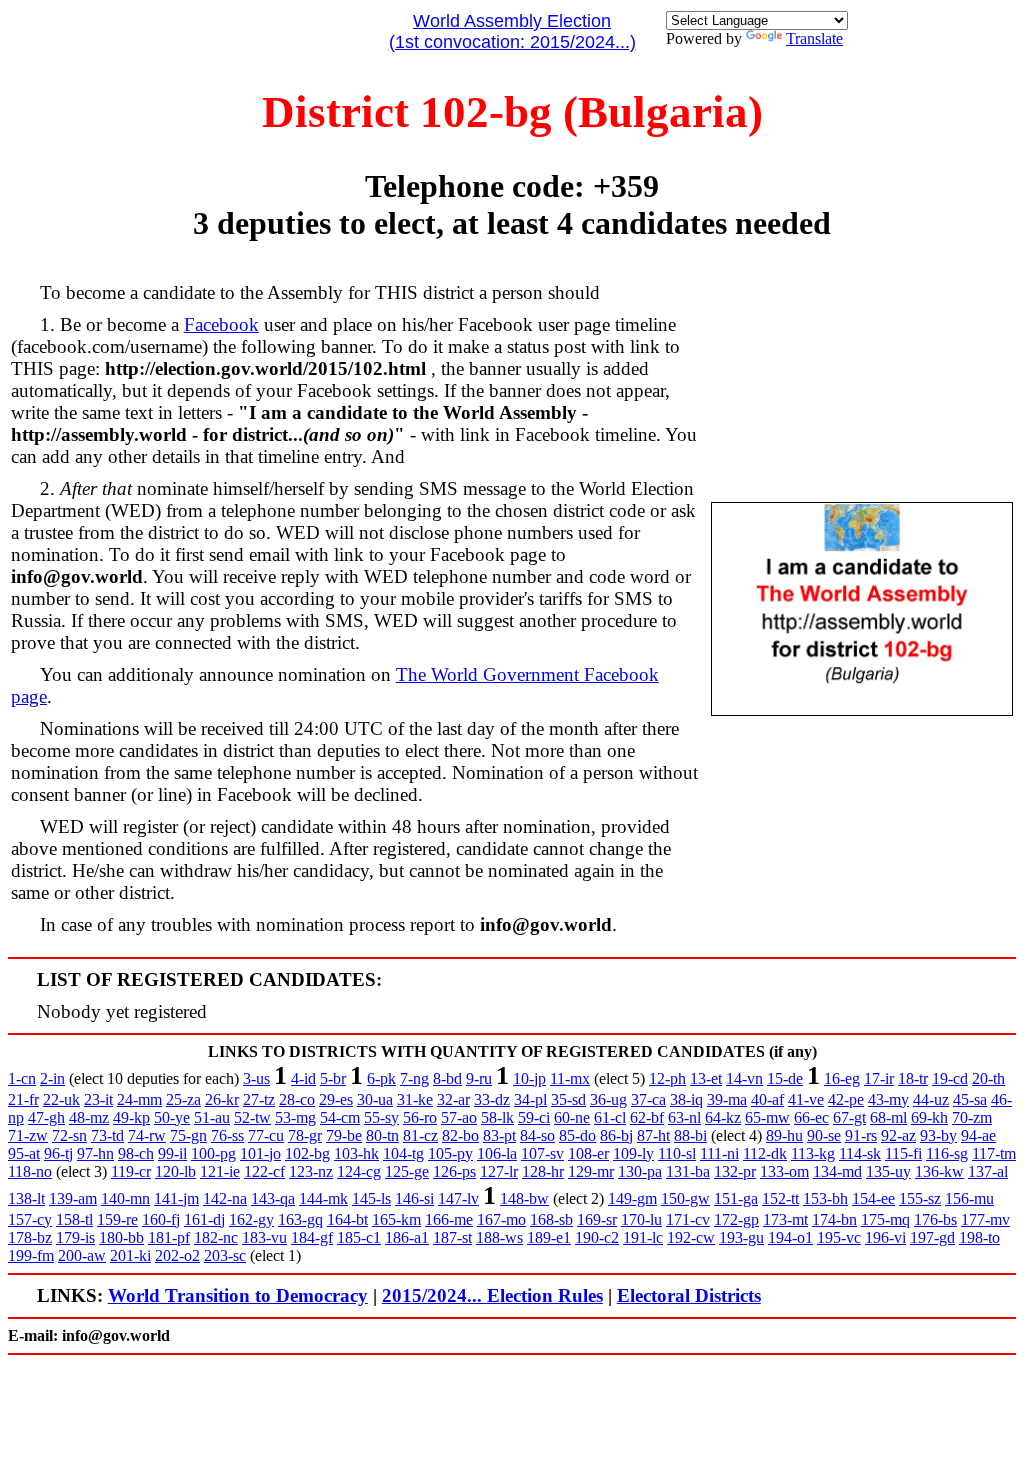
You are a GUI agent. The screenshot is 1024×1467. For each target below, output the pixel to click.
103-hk (356, 1153)
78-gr (305, 1135)
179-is (75, 1237)
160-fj (161, 1219)
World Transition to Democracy (238, 1295)
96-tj (58, 1153)
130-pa (640, 1171)
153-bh (825, 1198)
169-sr (597, 1219)
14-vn (744, 1078)
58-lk (497, 1117)
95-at (24, 1153)
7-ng (414, 1078)
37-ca (648, 1099)
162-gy (251, 1219)
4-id (303, 1078)
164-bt (347, 1219)
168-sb (551, 1219)
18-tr (913, 1078)
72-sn (69, 1135)
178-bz (30, 1237)
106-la (497, 1153)
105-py (450, 1153)
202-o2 (177, 1255)
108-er (588, 1153)
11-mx (570, 1078)
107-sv (542, 1153)
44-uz (931, 1099)
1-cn (22, 1078)
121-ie (220, 1171)
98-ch (136, 1153)
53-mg (295, 1117)
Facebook (221, 324)
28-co (297, 1099)
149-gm (632, 1198)
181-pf (169, 1237)
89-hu (784, 1135)
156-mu (969, 1198)
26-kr (222, 1099)
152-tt (780, 1198)
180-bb (121, 1237)
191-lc (643, 1237)
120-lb (175, 1171)
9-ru (479, 1078)
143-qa (273, 1198)
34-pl (530, 1099)
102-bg (307, 1153)
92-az (898, 1135)
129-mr (591, 1171)
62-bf (647, 1117)
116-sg (947, 1153)
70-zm (972, 1117)
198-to (979, 1237)
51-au (212, 1117)
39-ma (727, 1099)
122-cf (264, 1171)
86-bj (616, 1135)
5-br (333, 1078)
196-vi (885, 1237)
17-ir (879, 1078)
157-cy (30, 1219)
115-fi (903, 1153)
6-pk (381, 1078)
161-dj (204, 1219)
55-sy (381, 1117)
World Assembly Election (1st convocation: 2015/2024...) (512, 31)
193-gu (741, 1237)
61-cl (610, 1117)
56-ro (420, 1117)
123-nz (311, 1171)
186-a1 (407, 1237)
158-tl (74, 1219)
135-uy (888, 1171)
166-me (449, 1219)
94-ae (978, 1135)
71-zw (28, 1135)
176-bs (935, 1219)
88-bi (690, 1135)
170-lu (641, 1219)
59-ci (534, 1117)
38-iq (686, 1099)
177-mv (985, 1219)
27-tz (259, 1099)
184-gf (312, 1237)
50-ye (172, 1117)
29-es (336, 1099)
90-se (824, 1135)
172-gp (736, 1219)
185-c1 (359, 1237)
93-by (938, 1135)
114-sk (860, 1153)
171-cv (688, 1219)
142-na (225, 1198)
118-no (30, 1171)
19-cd (950, 1078)
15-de (785, 1078)
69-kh (929, 1117)
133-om (784, 1171)
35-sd (568, 1099)
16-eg (842, 1078)
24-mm (139, 1099)
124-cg (359, 1171)
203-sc (225, 1255)
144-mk (323, 1198)
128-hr (543, 1171)
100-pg (213, 1153)
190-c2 (597, 1237)
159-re (117, 1219)
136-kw (939, 1171)
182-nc (216, 1237)
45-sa (970, 1099)
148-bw (524, 1198)
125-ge (407, 1171)
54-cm (340, 1117)
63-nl (684, 1117)
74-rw (147, 1135)
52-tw (252, 1117)
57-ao (459, 1117)
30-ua (375, 1099)
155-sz (920, 1198)
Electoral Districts (689, 1295)
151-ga (736, 1198)
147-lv (458, 1198)
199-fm (31, 1255)
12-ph (667, 1078)
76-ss (227, 1135)
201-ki (130, 1255)
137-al (988, 1171)
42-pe (846, 1099)
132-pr (735, 1171)
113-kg (813, 1153)
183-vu (264, 1237)
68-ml (888, 1117)
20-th (988, 1078)
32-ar (453, 1099)
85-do (577, 1135)
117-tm (994, 1153)
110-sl (677, 1153)
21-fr (23, 1099)
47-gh (46, 1117)
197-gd (932, 1237)
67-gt (849, 1117)
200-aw (82, 1255)
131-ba (688, 1171)
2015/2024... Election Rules (492, 1295)
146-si (414, 1198)
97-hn (95, 1153)
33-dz (492, 1099)
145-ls (371, 1198)
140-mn (125, 1198)
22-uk (61, 1099)
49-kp (131, 1117)
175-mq (885, 1219)
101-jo (260, 1153)
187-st (452, 1237)
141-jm (176, 1198)
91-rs (861, 1135)
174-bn (834, 1219)
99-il (172, 1153)
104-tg (403, 1153)
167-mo (501, 1219)
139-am (73, 1198)
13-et (706, 1078)
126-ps (454, 1171)
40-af (767, 1099)
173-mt (785, 1219)
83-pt (499, 1135)
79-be (344, 1135)
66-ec (811, 1117)
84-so (537, 1135)
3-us (256, 1078)
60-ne (572, 1117)
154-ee (873, 1198)
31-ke (415, 1099)
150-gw (685, 1198)
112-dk (765, 1153)
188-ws (499, 1237)
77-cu (266, 1135)
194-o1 (790, 1237)
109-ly (633, 1153)
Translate (814, 38)
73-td (107, 1135)
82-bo (460, 1135)
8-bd (447, 1078)
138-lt (26, 1198)
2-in (52, 1078)
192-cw (691, 1237)
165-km (396, 1219)
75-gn (188, 1135)
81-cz (420, 1135)
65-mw (767, 1117)
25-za (183, 1099)
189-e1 (549, 1237)
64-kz (723, 1117)
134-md (837, 1171)
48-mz (89, 1117)
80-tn (382, 1135)
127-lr (499, 1171)
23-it (98, 1099)
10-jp (529, 1078)
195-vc (839, 1237)
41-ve (806, 1099)
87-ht (653, 1135)
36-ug (608, 1099)
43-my (888, 1099)
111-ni (719, 1153)
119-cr (131, 1171)
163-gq (300, 1219)
